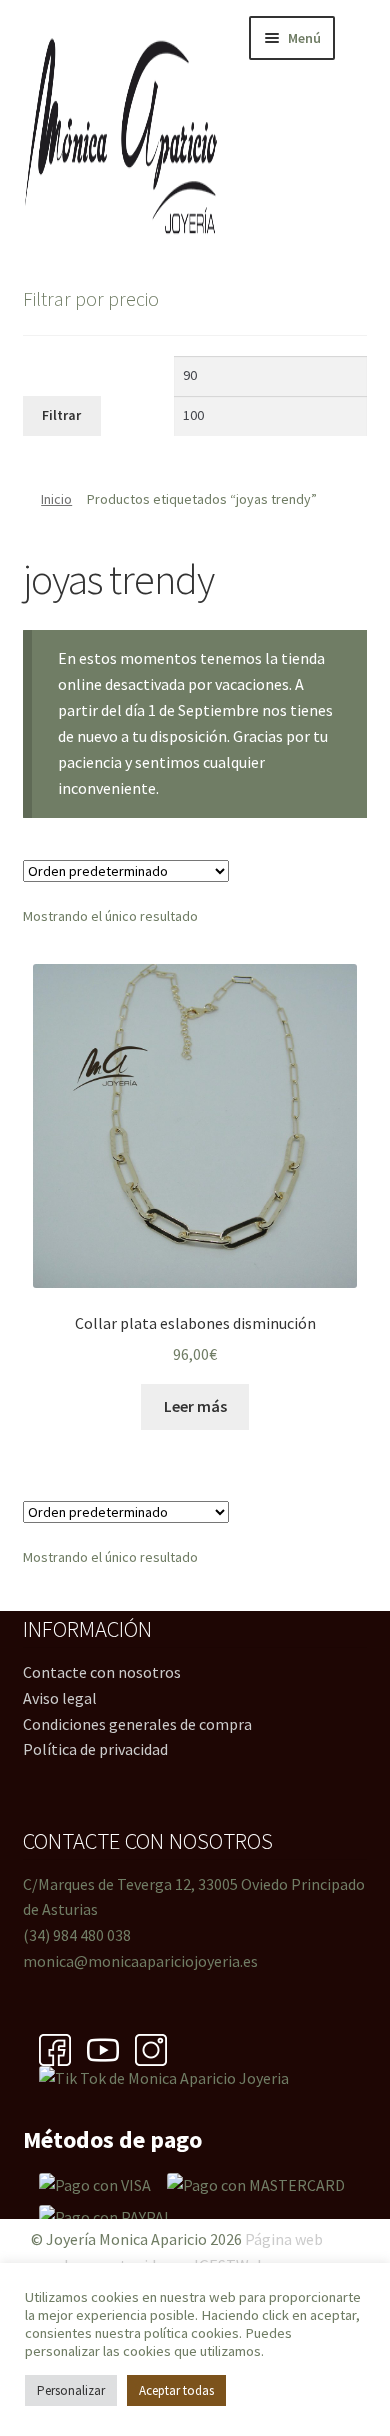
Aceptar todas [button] (176, 2390)
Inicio (56, 499)
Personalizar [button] (71, 2390)
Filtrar (61, 415)
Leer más (195, 1406)
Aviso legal (60, 1698)
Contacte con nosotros (102, 1672)
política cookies (191, 2333)
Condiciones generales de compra (137, 1724)
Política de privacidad (95, 1749)
